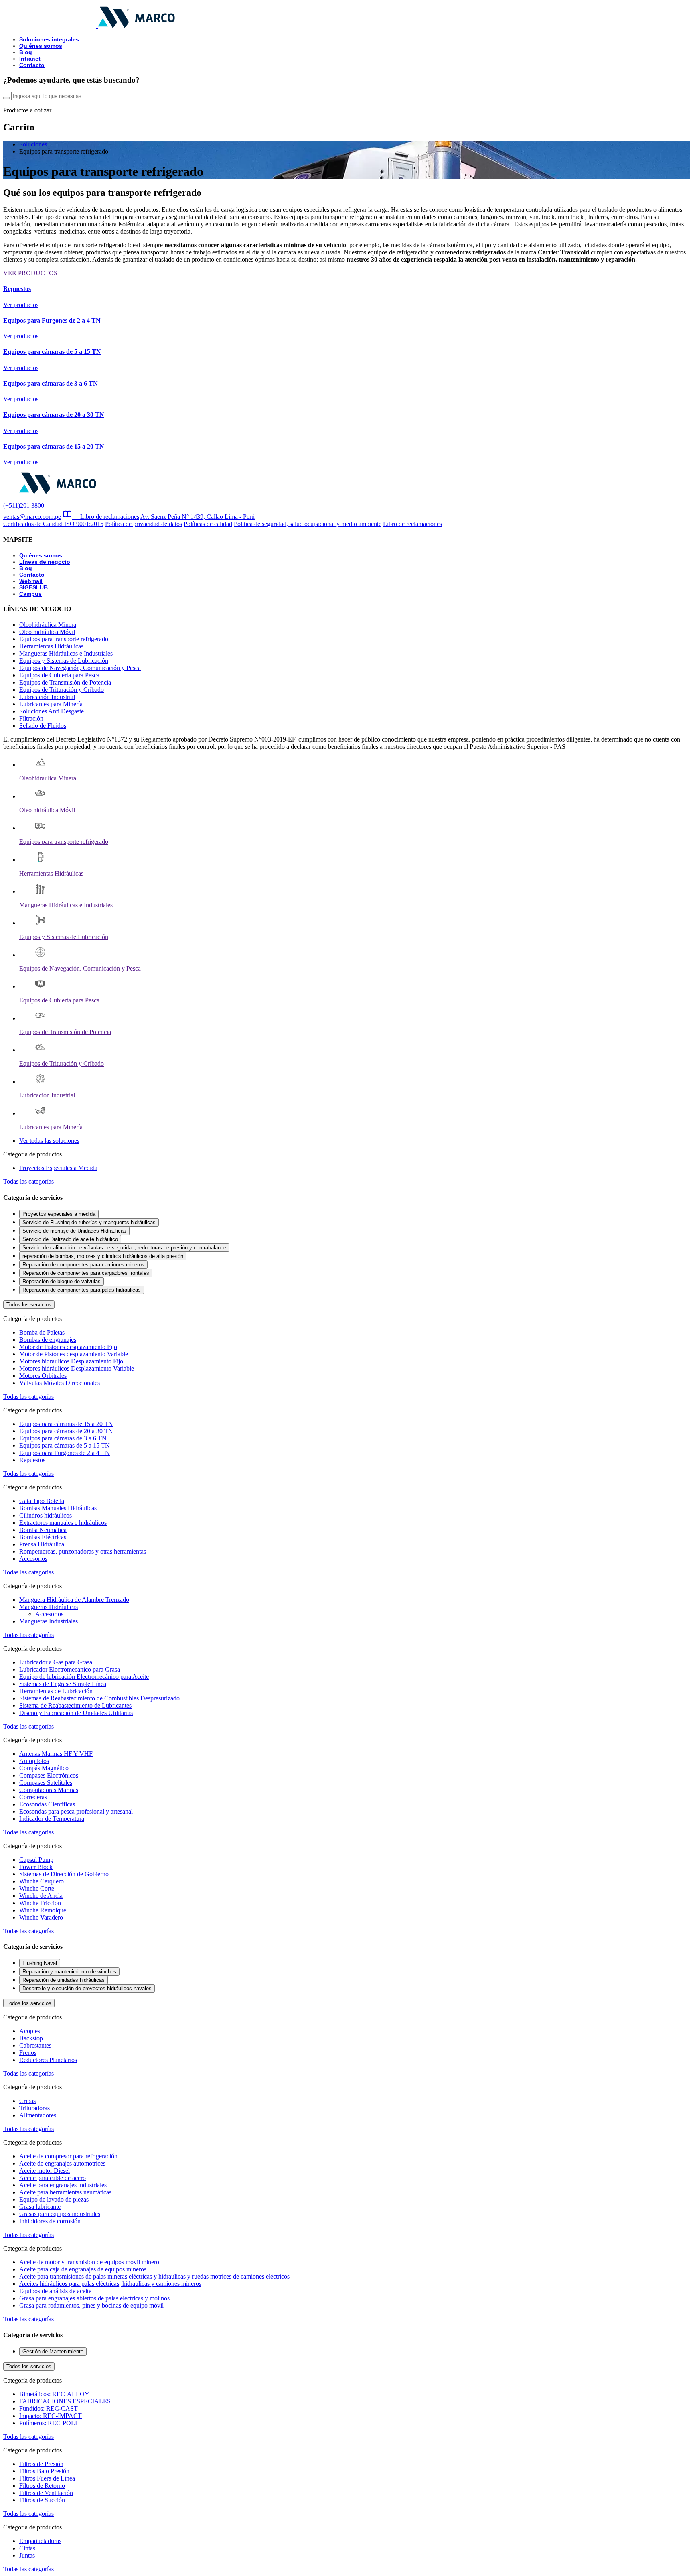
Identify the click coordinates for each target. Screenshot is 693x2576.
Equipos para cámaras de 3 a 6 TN (63, 1438)
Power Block (36, 1867)
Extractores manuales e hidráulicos (63, 1523)
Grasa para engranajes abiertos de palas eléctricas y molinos (94, 2298)
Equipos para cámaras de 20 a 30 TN (66, 1431)
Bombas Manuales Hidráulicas (58, 1508)
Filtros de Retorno (42, 2486)
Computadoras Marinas (49, 1790)
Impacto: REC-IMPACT (51, 2416)
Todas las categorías (28, 1181)
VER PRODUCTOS (30, 273)
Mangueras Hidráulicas (49, 1607)
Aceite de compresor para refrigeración (68, 2156)
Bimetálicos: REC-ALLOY (54, 2394)
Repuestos (32, 1460)
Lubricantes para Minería (51, 704)
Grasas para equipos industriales (60, 2214)
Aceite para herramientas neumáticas (65, 2192)
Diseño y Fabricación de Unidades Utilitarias (76, 1713)
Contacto (32, 65)
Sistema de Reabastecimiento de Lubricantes (75, 1705)
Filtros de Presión (41, 2464)
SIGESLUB (33, 587)
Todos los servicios (29, 1305)
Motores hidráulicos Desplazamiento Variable (77, 1368)
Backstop (31, 2038)
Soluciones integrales (49, 39)
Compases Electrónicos (49, 1775)
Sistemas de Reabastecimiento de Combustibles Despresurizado (99, 1698)
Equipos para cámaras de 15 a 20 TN (66, 1424)
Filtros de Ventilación (46, 2493)
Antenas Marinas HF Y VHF (56, 1754)
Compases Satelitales (46, 1783)
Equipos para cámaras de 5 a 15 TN (65, 1445)
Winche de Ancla (41, 1896)
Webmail (31, 581)
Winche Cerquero (42, 1881)
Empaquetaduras (40, 2541)
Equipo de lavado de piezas (54, 2199)
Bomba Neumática (43, 1530)
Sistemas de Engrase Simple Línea (63, 1684)
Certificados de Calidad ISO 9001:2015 (53, 524)
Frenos (28, 2053)
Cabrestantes (35, 2045)
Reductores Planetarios (48, 2060)
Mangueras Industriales (49, 1621)
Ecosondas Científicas (47, 1804)
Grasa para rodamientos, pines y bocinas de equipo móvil (91, 2305)
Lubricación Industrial (47, 697)
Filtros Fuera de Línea (47, 2478)
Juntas (27, 2555)
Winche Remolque (43, 1910)
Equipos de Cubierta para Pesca (59, 675)
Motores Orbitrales (43, 1376)
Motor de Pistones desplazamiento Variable (74, 1354)
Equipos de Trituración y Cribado (62, 690)
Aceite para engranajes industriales (63, 2185)
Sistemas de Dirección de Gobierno (64, 1874)
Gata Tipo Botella (42, 1501)
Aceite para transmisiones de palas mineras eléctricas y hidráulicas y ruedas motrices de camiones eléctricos (154, 2276)
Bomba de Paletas (42, 1332)
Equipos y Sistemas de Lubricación (64, 661)
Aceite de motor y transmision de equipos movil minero (89, 2262)
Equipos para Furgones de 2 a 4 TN (65, 1453)
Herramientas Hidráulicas (51, 646)
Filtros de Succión (42, 2500)
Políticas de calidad (208, 524)
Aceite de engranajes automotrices (62, 2163)
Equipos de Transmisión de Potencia (65, 682)
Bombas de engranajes (48, 1340)
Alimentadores (38, 2115)
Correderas (33, 1797)
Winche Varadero (41, 1917)
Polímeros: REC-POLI (48, 2423)
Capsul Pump (36, 1860)
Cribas (27, 2101)
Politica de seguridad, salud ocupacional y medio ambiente (308, 524)
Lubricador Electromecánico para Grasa (70, 1669)
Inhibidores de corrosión (50, 2221)
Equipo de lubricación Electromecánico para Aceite (84, 1677)
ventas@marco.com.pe (32, 517)
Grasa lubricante (40, 2207)
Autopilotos (34, 1761)
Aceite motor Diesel (45, 2171)
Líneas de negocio (45, 562)
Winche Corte (37, 1888)
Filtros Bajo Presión (44, 2471)
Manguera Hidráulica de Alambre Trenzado (74, 1600)
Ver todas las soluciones (49, 1141)
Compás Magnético (44, 1768)
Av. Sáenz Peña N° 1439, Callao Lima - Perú (198, 517)
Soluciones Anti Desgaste (52, 711)
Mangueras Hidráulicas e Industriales (66, 653)
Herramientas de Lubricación (56, 1691)
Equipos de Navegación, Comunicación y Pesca (80, 668)
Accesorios (33, 1559)
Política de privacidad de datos (144, 524)
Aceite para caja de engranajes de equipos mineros (83, 2269)
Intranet (30, 59)
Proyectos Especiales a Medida (58, 1168)
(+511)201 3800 (24, 505)
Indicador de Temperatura (52, 1819)
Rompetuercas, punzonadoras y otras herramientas (83, 1551)
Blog (26, 52)
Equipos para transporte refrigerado (64, 639)
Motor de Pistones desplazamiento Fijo (68, 1347)
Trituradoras (34, 2108)
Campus (30, 594)
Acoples (30, 2031)
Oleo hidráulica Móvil (47, 632)
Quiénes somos (41, 46)
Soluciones (33, 144)
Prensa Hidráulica (42, 1544)
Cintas (27, 2548)
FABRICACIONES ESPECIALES (65, 2401)
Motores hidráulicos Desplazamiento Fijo (71, 1361)
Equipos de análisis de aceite (55, 2291)
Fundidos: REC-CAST (49, 2408)
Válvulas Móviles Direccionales (60, 1383)
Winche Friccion (40, 1903)
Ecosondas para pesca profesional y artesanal (76, 1811)
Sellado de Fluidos (43, 726)
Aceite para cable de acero (53, 2178)
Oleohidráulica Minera (48, 625)
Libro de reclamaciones (106, 517)
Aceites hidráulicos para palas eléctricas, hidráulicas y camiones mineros (110, 2284)
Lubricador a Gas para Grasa (56, 1662)
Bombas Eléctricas (43, 1537)
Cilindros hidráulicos (46, 1515)
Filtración (31, 718)
